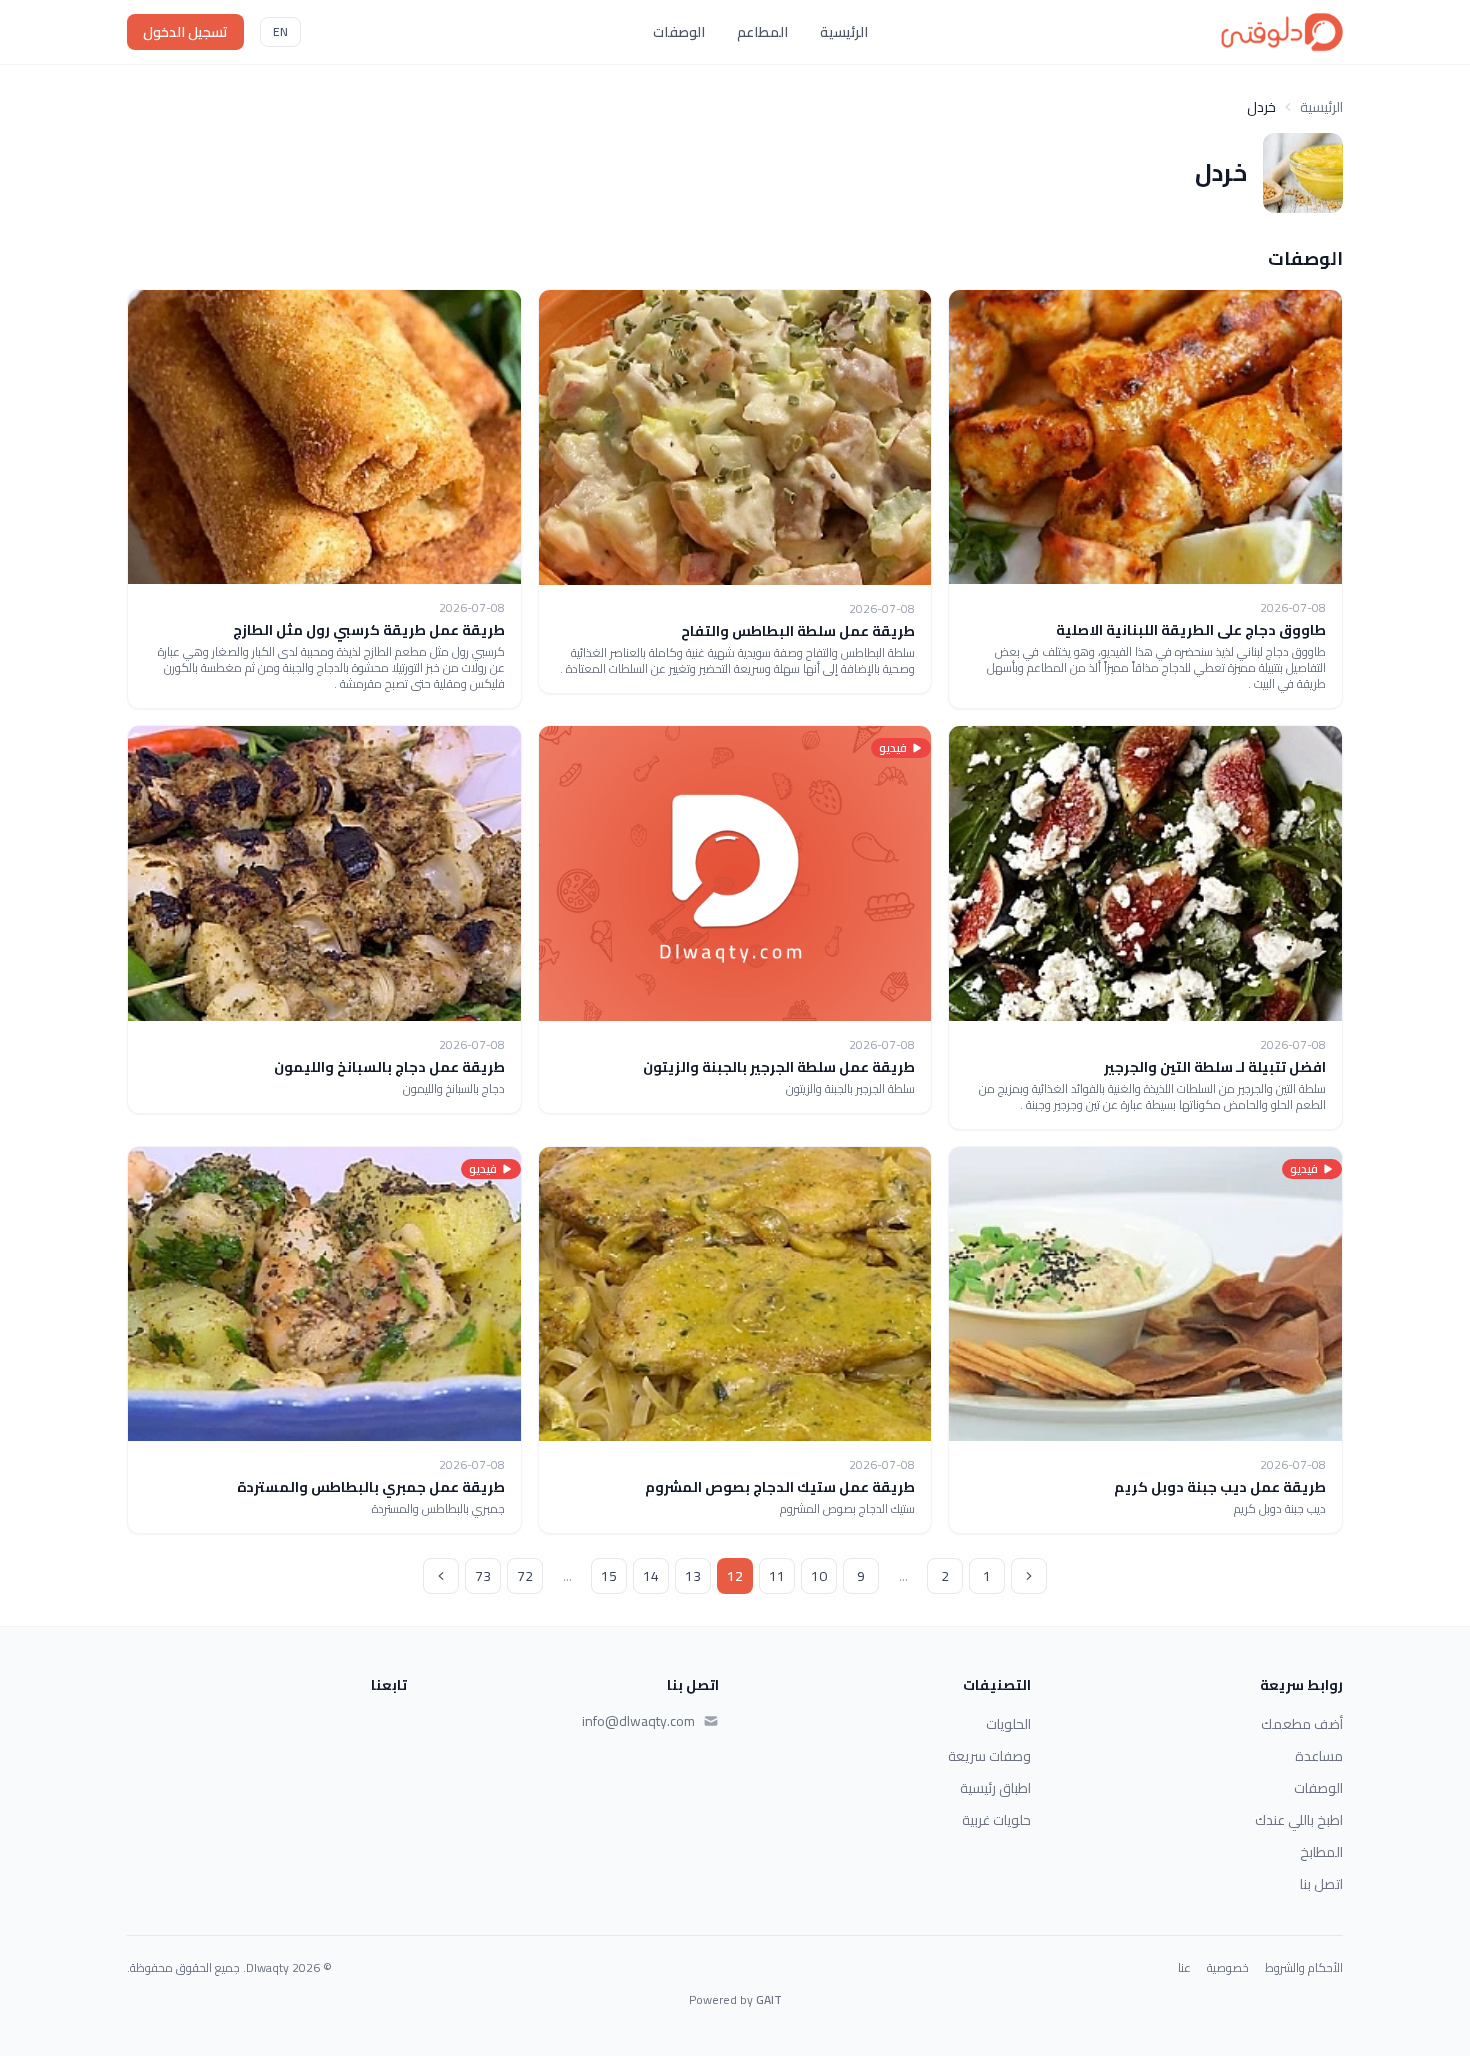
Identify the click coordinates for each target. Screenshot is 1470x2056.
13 (693, 1576)
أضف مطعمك (1302, 1724)
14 (651, 1576)
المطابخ (1321, 1852)
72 (525, 1576)
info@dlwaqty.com (638, 1721)
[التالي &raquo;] (441, 1576)
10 (819, 1576)
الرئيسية (844, 32)
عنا (1184, 1968)
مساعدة (1319, 1756)
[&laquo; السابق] (1029, 1576)
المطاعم (762, 32)
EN (280, 31)
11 (777, 1576)
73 (483, 1576)
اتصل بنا (1321, 1884)
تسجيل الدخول (185, 32)
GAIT (769, 1999)
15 (609, 1576)
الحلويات (1008, 1724)
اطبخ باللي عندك (1299, 1820)
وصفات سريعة (989, 1756)
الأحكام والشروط (1304, 1968)
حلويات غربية (996, 1820)
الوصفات (679, 32)
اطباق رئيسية (995, 1788)
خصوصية (1228, 1968)
